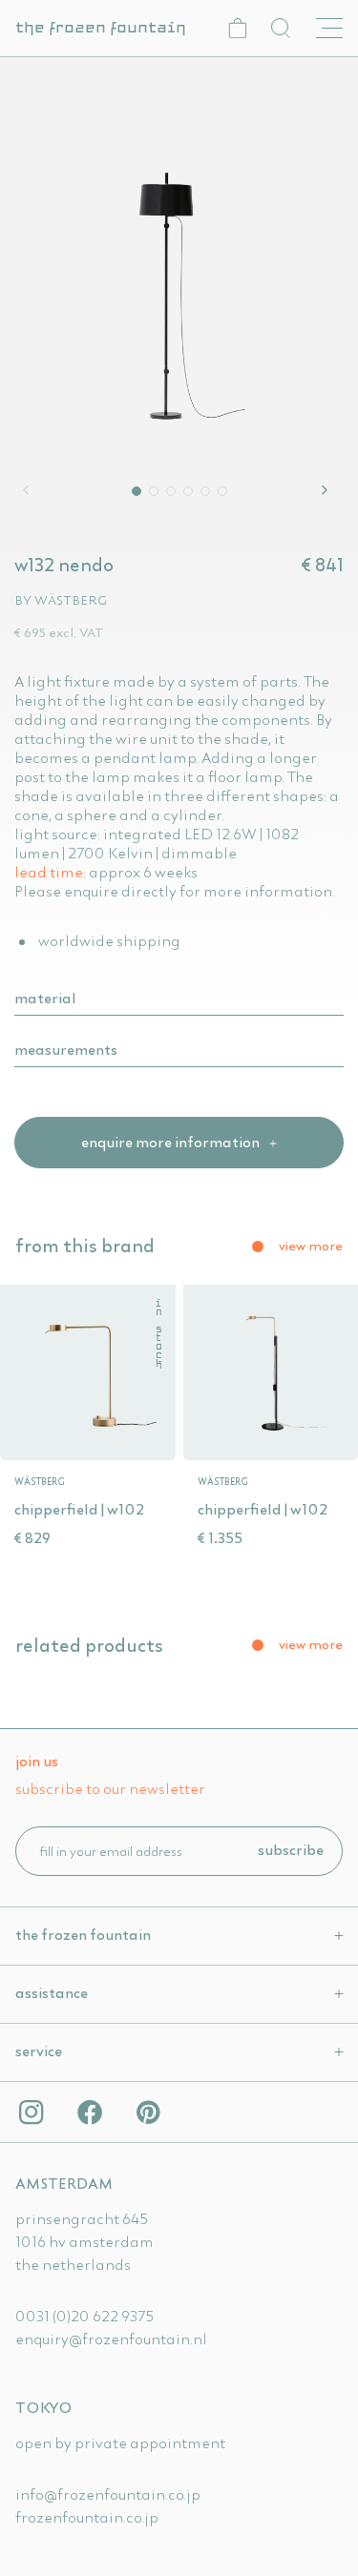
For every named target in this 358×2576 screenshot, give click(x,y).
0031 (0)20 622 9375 (84, 2316)
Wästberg (71, 600)
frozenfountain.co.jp (87, 2517)
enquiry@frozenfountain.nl (111, 2339)
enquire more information (172, 1142)
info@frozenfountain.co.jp (108, 2494)
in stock (159, 1334)
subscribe (291, 1849)
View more (311, 1246)
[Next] (327, 490)
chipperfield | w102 (79, 1509)
